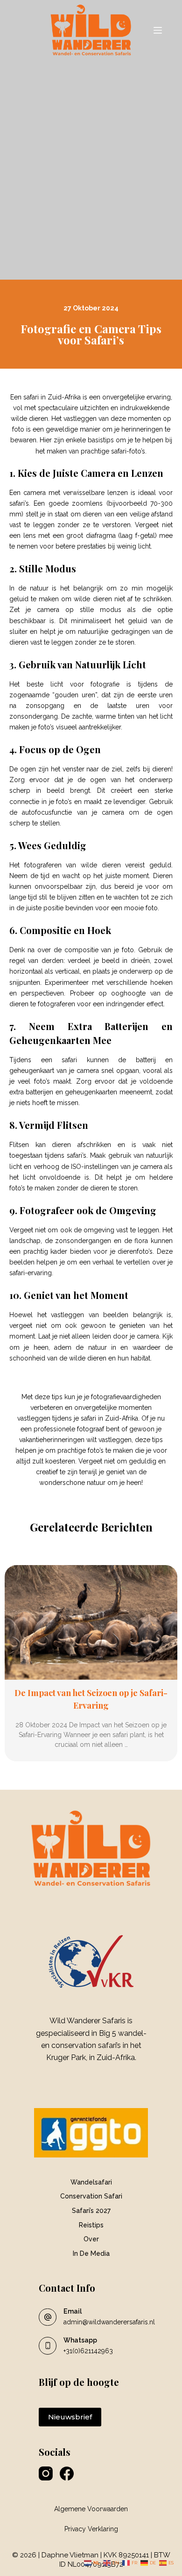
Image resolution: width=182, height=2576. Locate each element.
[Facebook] (67, 2473)
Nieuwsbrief (70, 2417)
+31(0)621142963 (88, 2351)
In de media (91, 2253)
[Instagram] (46, 2473)
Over (91, 2239)
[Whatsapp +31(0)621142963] (48, 2346)
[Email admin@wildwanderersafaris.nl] (48, 2317)
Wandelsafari (91, 2182)
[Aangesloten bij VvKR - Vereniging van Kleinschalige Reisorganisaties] (91, 1961)
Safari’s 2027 (91, 2211)
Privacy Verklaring (91, 2529)
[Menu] (158, 30)
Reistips (91, 2225)
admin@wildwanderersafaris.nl (109, 2322)
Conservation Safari (91, 2196)
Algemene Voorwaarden (91, 2509)
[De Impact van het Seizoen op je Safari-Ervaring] (91, 1623)
